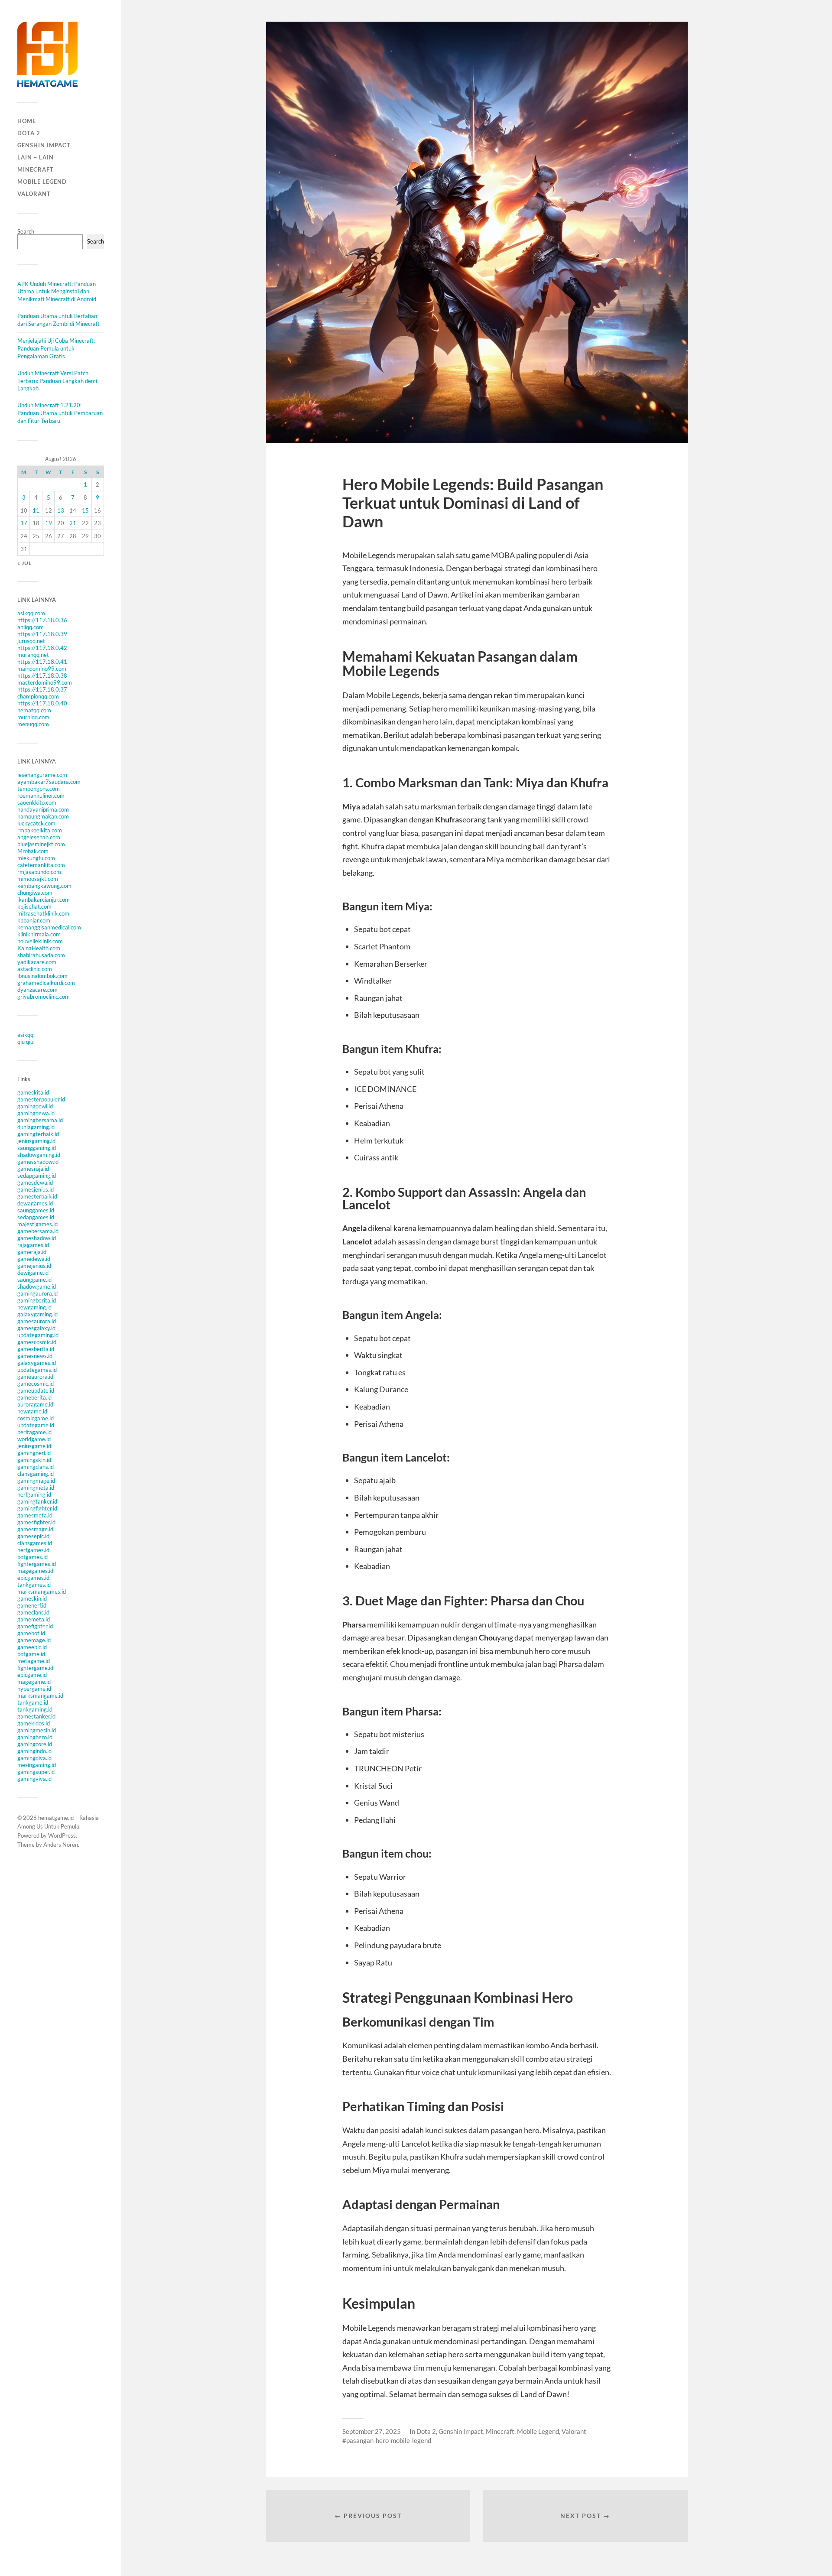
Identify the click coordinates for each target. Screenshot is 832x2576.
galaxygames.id (37, 1363)
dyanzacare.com (37, 990)
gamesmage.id (35, 1529)
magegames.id (35, 1571)
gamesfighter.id (36, 1522)
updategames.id (37, 1370)
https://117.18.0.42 (42, 648)
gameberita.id (34, 1397)
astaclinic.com (35, 969)
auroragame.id (35, 1404)
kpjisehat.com (34, 906)
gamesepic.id (33, 1536)
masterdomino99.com (45, 682)
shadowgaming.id (39, 1155)
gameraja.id (32, 1252)
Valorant (34, 194)
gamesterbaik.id (37, 1196)
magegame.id (34, 1682)
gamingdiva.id (34, 1758)
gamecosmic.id (36, 1384)
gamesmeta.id (35, 1515)
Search (26, 231)
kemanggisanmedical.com (49, 927)
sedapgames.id (36, 1217)
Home (27, 121)
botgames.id (32, 1557)
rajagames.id (33, 1245)
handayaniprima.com (43, 809)
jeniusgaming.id (36, 1141)
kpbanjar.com (34, 920)
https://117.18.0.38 (42, 676)
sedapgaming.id (37, 1176)
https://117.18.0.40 (42, 703)
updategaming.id (38, 1335)
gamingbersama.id (40, 1120)
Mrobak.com (33, 851)
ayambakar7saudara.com (49, 782)
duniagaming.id (36, 1127)
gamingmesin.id (37, 1730)
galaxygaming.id (37, 1314)
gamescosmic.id (37, 1342)
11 (36, 510)
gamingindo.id (34, 1751)
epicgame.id (32, 1675)
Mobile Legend (42, 182)
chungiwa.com (35, 893)
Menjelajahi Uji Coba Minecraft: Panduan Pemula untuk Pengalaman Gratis (56, 348)
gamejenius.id (34, 1266)
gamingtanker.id (37, 1501)
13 (61, 510)
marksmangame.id (40, 1696)
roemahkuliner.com (41, 796)
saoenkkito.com (37, 802)
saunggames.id (36, 1210)
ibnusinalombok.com (42, 976)
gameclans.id (33, 1612)
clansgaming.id (36, 1474)
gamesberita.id (36, 1349)
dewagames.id (35, 1203)
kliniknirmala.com (39, 934)
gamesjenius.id (36, 1189)
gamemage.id (34, 1640)
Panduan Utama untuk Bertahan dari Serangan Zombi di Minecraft (58, 320)
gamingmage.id (36, 1481)
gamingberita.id (37, 1300)
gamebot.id (31, 1633)
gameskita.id (33, 1092)
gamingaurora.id (37, 1293)
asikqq (25, 1035)
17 (24, 523)
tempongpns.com (39, 789)
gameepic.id (32, 1647)
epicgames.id (33, 1578)
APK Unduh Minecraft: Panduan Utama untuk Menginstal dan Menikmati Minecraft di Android (57, 292)
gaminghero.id (35, 1737)
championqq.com (38, 696)
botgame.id (31, 1654)
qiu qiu (25, 1042)
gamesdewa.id (35, 1182)
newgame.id (32, 1411)
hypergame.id (34, 1689)
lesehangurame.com (42, 775)
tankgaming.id (35, 1709)
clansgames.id (35, 1543)
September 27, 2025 (372, 2431)
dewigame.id (33, 1273)
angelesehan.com (39, 837)
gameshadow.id (37, 1238)
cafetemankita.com (41, 865)
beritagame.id (34, 1432)
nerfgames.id (33, 1550)
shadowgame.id (37, 1286)
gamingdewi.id (35, 1106)
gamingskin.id (34, 1460)
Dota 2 (29, 133)
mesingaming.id (37, 1765)
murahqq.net (33, 655)
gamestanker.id (36, 1716)
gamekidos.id (34, 1723)
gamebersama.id (38, 1231)
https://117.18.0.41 (42, 662)
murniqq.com (33, 717)
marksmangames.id (42, 1592)
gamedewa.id (34, 1259)
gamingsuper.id (36, 1772)
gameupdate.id (36, 1390)
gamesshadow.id (38, 1162)
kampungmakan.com (43, 816)
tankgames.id (34, 1585)
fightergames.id (37, 1564)
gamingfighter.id (37, 1508)
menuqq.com (33, 724)
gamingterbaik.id (38, 1134)
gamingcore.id (35, 1744)
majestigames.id (37, 1224)
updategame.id (36, 1425)
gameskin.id (32, 1598)
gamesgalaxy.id (36, 1328)
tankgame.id (33, 1702)
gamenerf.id (32, 1605)
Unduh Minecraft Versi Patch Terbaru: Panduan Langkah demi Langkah (57, 381)
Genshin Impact (44, 145)
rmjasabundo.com (39, 872)
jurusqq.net (31, 641)
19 (49, 523)
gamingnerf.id (34, 1453)
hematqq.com (34, 710)
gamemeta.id (34, 1619)
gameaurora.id (35, 1377)
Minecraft (36, 169)
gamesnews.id (35, 1356)
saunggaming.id (37, 1148)
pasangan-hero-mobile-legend (389, 2440)
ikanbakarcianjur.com (44, 900)
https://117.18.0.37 (42, 689)
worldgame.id (34, 1439)
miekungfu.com (36, 858)
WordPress (62, 1835)
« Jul (24, 563)
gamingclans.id (36, 1467)
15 (85, 510)
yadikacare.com (37, 962)
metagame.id (34, 1661)
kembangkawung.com (44, 886)
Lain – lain (36, 157)
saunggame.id (34, 1280)
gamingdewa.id (36, 1113)
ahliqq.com (31, 627)
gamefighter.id (35, 1626)
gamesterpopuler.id (41, 1099)
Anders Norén (61, 1845)
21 (73, 523)
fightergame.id (35, 1668)
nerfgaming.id (34, 1494)
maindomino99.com (42, 669)
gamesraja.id (33, 1169)
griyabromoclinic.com (44, 997)
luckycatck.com (36, 823)
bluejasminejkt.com (41, 844)
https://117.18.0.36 (42, 620)
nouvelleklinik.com (40, 941)
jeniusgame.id (34, 1446)
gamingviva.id (34, 1779)
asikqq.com (31, 613)
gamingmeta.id (36, 1488)
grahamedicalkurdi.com (46, 983)
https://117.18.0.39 (42, 634)
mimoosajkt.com (38, 879)
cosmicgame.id (36, 1418)
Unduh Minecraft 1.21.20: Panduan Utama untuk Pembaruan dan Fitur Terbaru (60, 413)
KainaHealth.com (39, 948)
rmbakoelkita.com (40, 830)
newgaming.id (34, 1307)
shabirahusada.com (41, 955)
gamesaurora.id (37, 1321)
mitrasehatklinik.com (43, 913)
